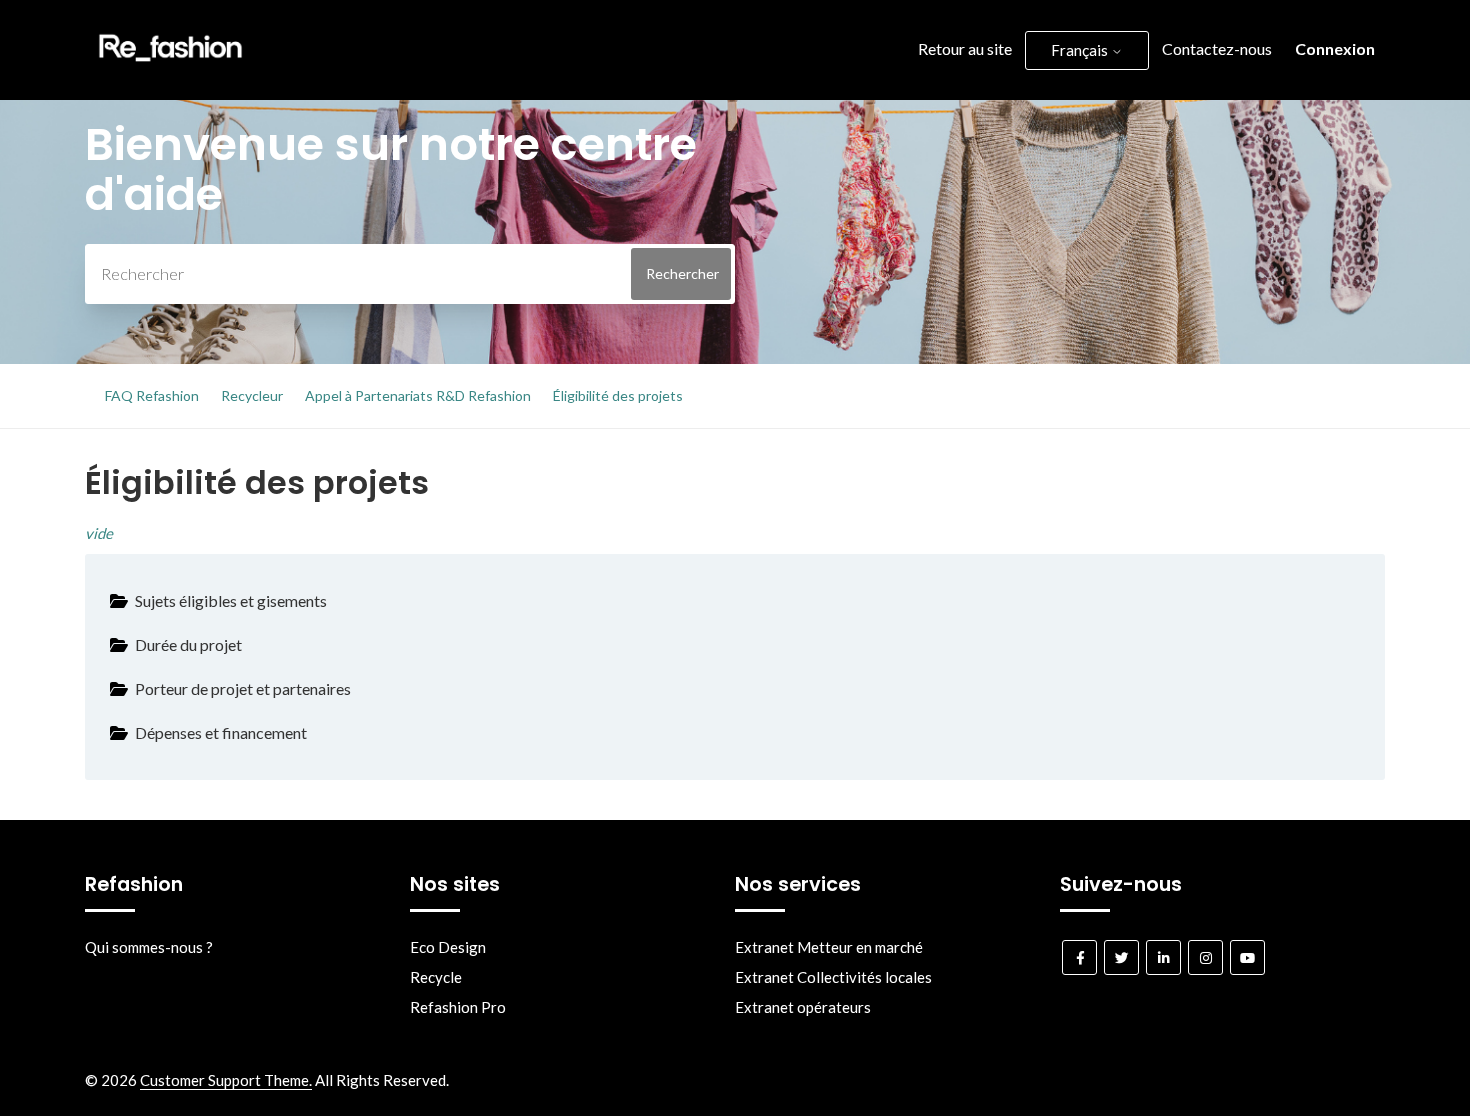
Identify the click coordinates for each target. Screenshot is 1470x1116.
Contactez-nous (1217, 48)
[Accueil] (170, 66)
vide (99, 533)
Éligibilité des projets (618, 395)
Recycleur (252, 395)
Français (1081, 50)
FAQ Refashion (152, 395)
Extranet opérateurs (803, 1007)
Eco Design (448, 947)
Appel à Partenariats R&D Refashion (418, 395)
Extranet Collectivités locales (833, 977)
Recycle (436, 977)
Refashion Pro (458, 1007)
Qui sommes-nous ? (149, 947)
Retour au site (965, 48)
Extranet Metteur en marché (829, 947)
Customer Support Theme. (226, 1080)
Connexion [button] (1335, 48)
